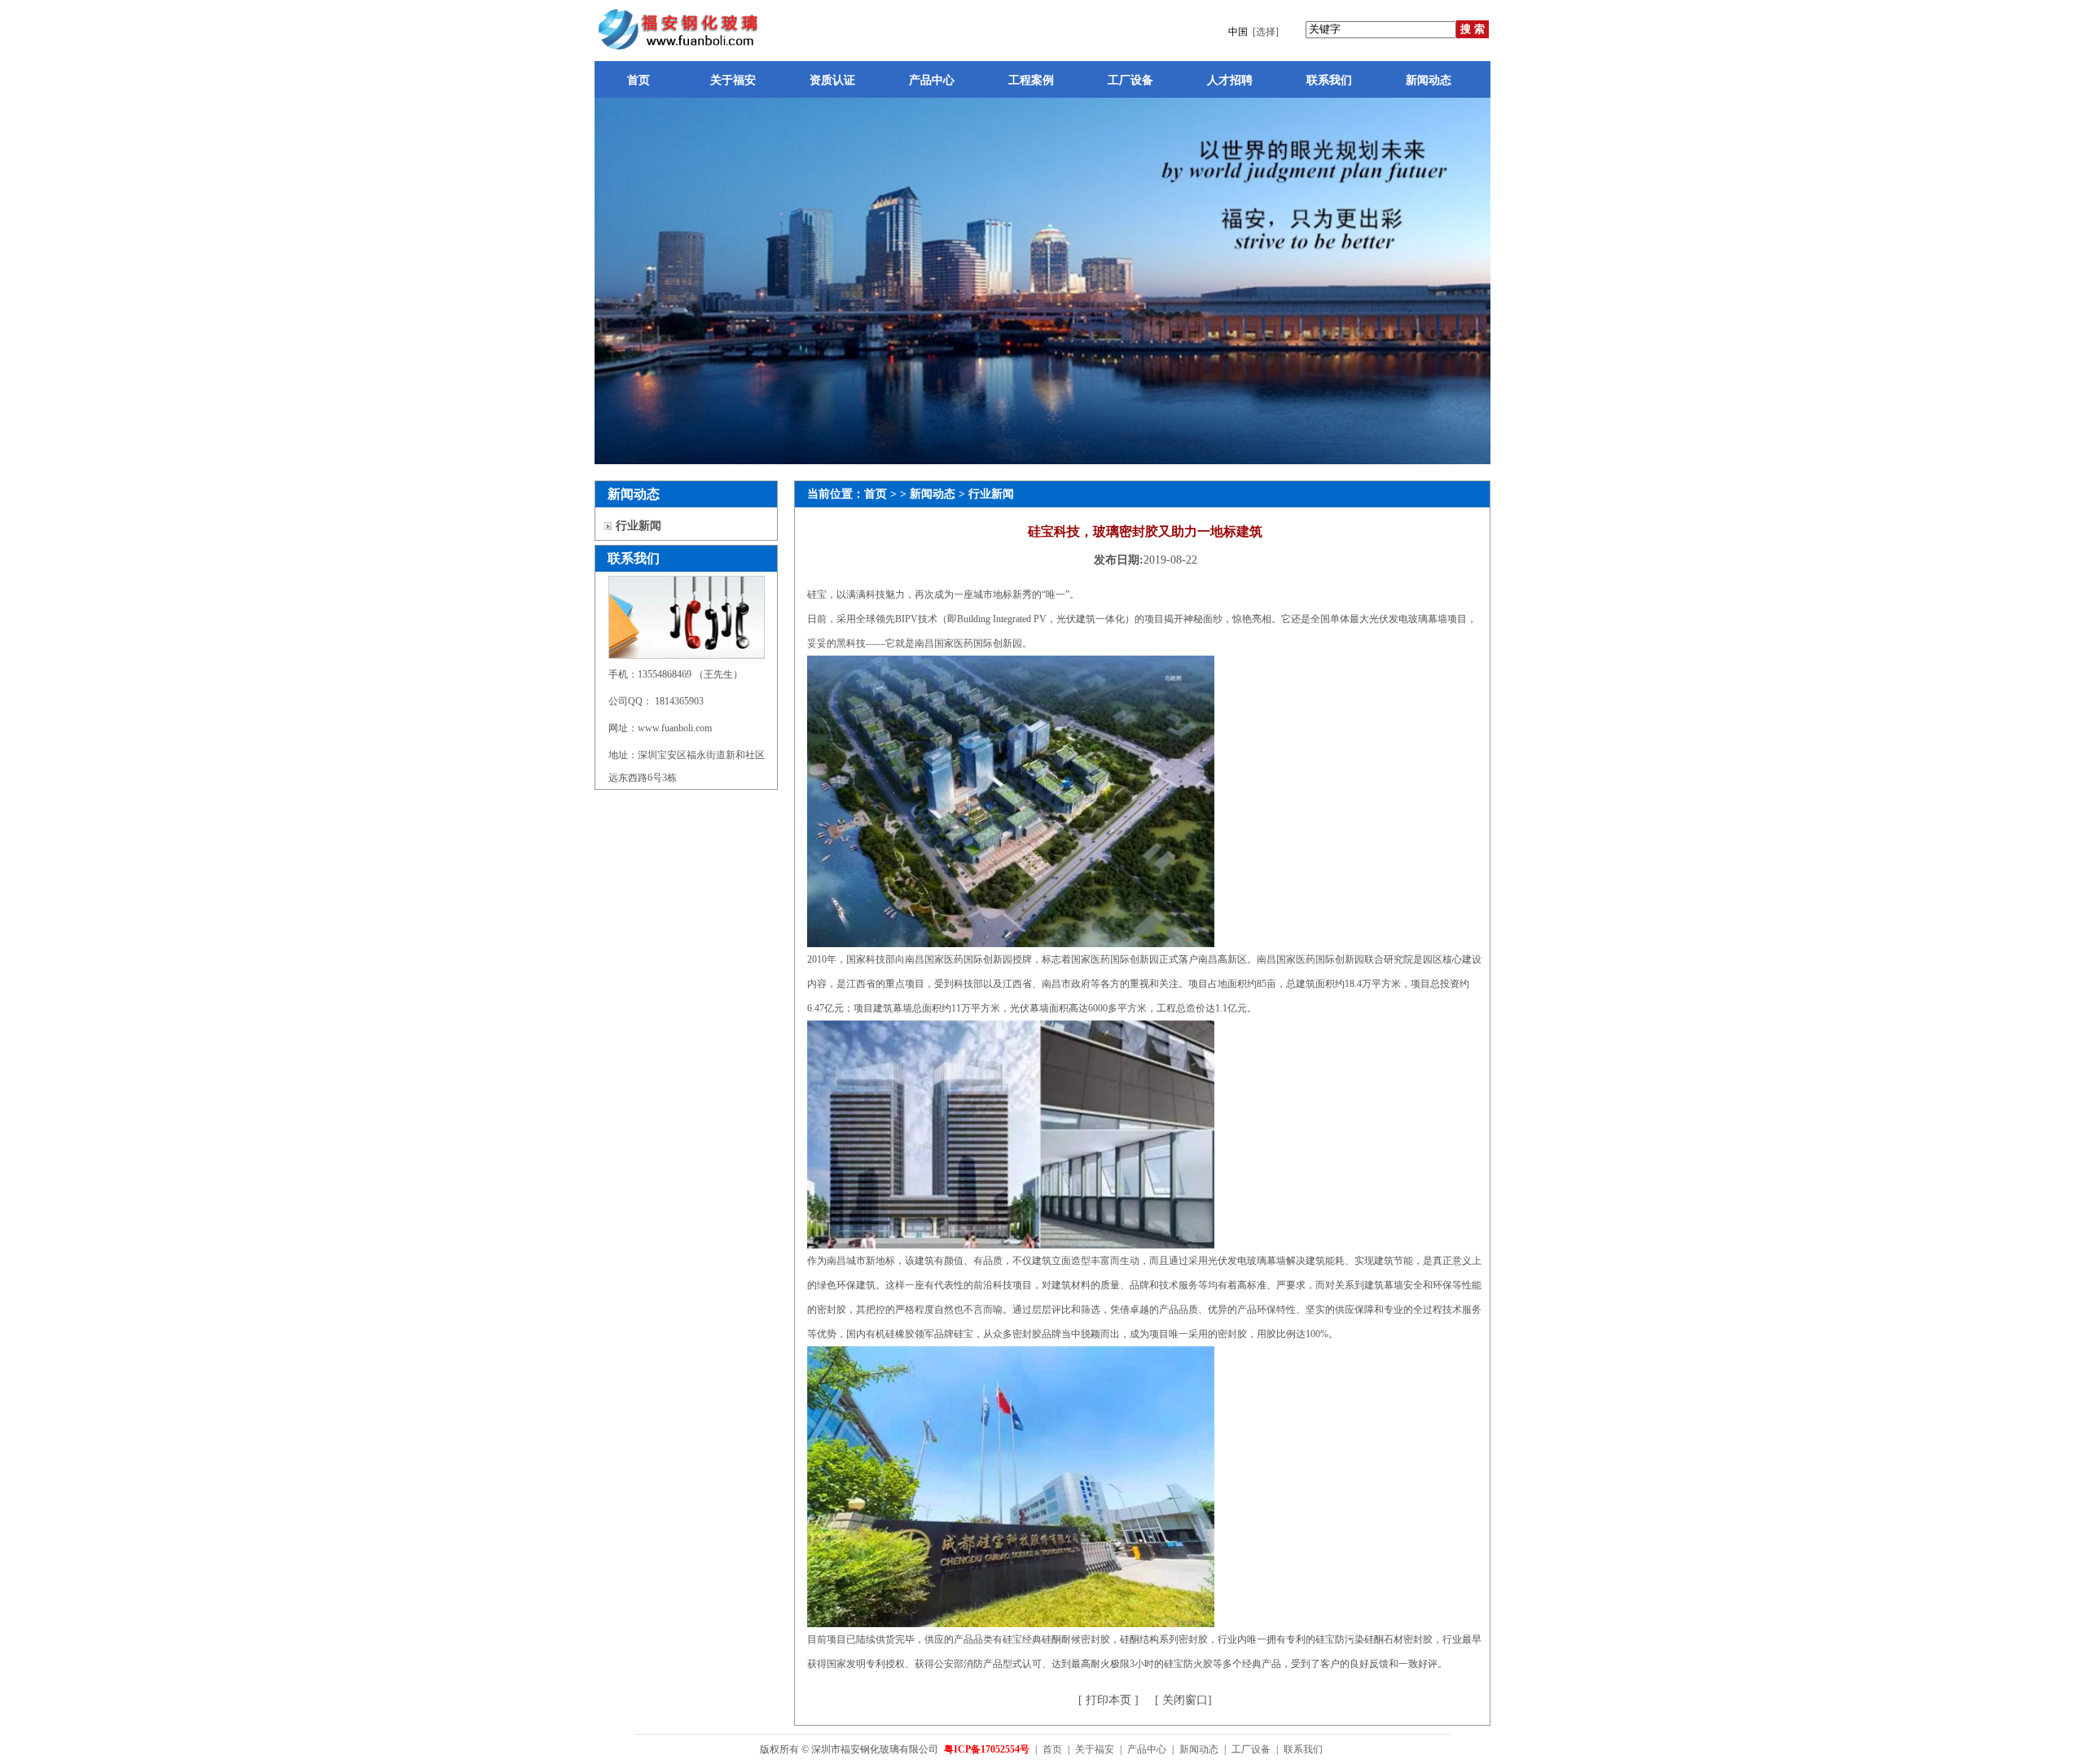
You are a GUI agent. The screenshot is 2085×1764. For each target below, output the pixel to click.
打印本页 (1107, 1700)
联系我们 (1329, 80)
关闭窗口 (1183, 1700)
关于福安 (733, 80)
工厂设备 (1130, 80)
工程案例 (1031, 80)
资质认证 (832, 80)
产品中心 (932, 80)
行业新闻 (639, 526)
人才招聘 (1230, 80)
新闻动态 (1429, 80)
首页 (639, 80)
